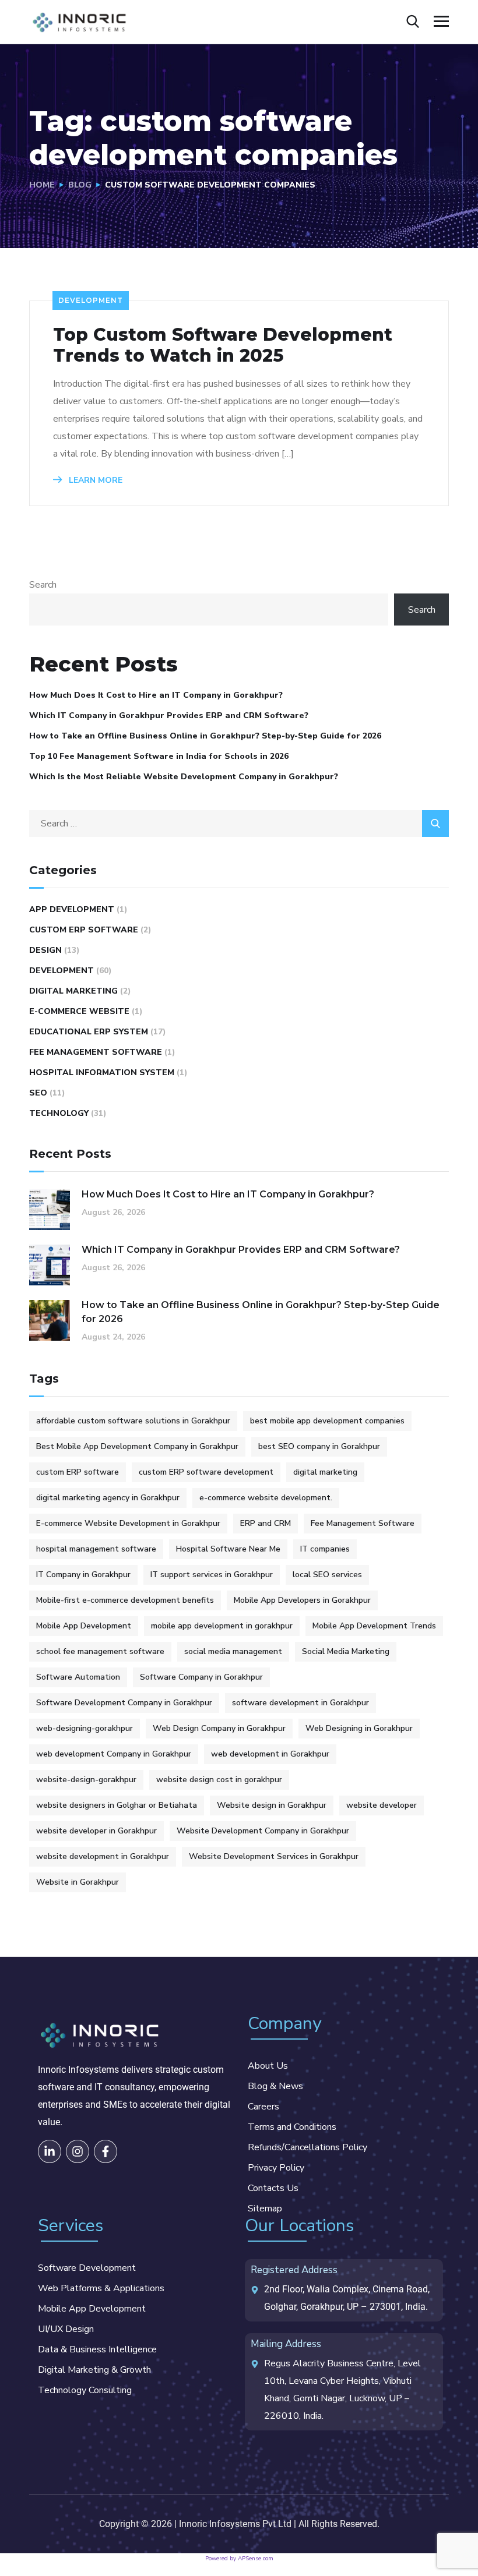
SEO (38, 1093)
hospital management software (96, 1549)
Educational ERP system (89, 1032)
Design (45, 950)
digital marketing (73, 991)
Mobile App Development (84, 1626)
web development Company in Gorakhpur (114, 1754)
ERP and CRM (266, 1523)
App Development (72, 909)
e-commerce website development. (266, 1498)
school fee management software (100, 1651)
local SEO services (327, 1575)
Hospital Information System (102, 1073)
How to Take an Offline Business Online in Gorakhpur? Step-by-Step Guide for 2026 (205, 736)
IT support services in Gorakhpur (212, 1575)
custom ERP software (84, 930)
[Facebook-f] (106, 2151)
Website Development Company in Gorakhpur (263, 1831)
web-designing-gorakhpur (85, 1728)
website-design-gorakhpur (86, 1780)
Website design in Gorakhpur (272, 1805)
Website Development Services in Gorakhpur (274, 1856)
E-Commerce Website (79, 1011)
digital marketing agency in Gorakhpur (108, 1498)
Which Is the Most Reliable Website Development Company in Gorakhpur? (184, 777)
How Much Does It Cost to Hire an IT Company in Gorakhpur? (156, 695)
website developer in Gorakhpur (96, 1831)
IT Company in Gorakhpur (83, 1575)
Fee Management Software (363, 1523)
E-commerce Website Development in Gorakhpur (128, 1523)
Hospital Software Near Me (228, 1549)
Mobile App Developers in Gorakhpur (302, 1600)
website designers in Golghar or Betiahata (117, 1805)
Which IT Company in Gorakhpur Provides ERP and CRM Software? (169, 715)
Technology (59, 1113)
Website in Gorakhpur (78, 1882)
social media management (233, 1651)
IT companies (325, 1549)
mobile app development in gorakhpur (222, 1626)
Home (42, 185)
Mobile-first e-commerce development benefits (125, 1600)
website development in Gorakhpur (103, 1856)
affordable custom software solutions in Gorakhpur (133, 1421)
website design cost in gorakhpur (219, 1780)
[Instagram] (78, 2151)
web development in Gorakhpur (270, 1754)
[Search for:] (239, 824)
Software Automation (78, 1677)
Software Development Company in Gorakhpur (124, 1703)
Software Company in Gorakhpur (201, 1677)
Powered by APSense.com (239, 2559)
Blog (80, 185)
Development (91, 300)
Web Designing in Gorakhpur (359, 1728)
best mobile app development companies (327, 1421)
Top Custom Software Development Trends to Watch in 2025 (223, 345)
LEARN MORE (94, 480)
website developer (382, 1805)
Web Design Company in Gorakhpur (219, 1728)
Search (43, 585)
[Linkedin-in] (50, 2151)
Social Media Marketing (346, 1651)
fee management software (96, 1052)
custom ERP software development (206, 1472)
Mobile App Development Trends (374, 1626)
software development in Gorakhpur (300, 1703)
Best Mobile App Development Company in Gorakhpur (137, 1446)
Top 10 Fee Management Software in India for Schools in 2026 (159, 756)
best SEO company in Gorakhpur (319, 1446)
